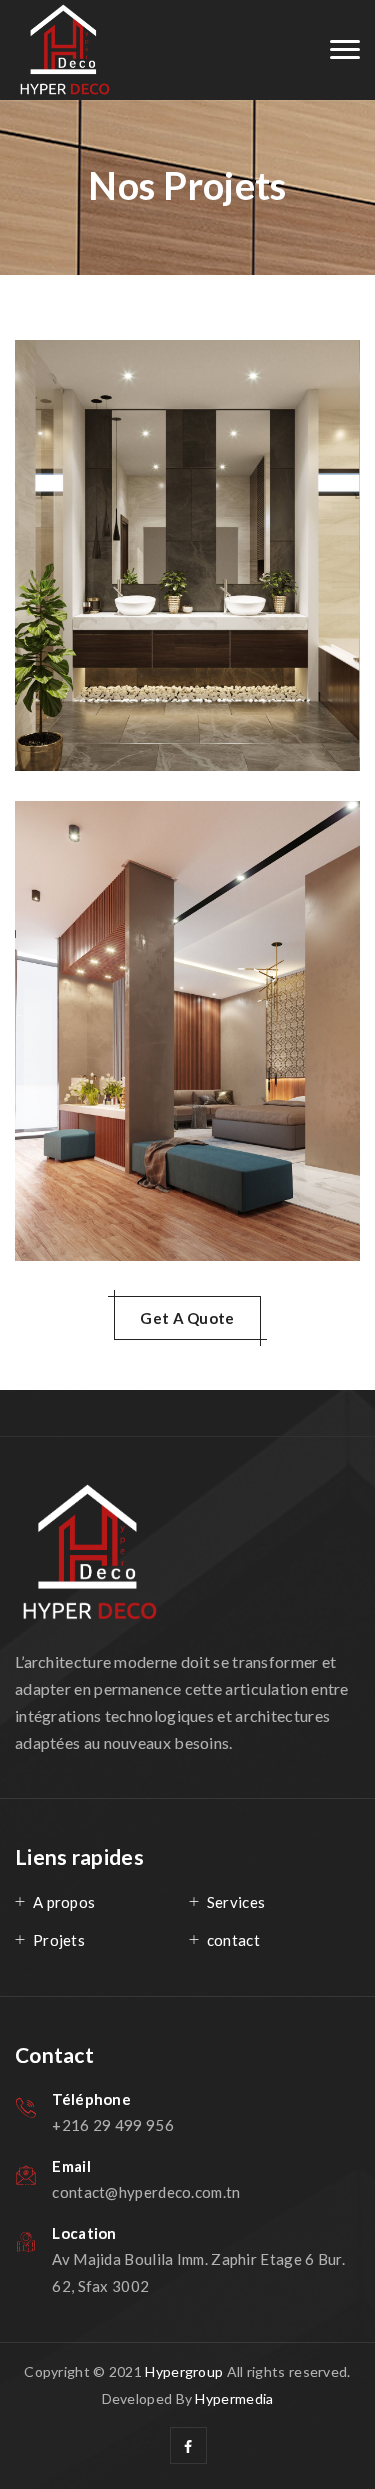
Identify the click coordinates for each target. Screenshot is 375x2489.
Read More (104, 709)
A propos (64, 1902)
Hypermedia (234, 2398)
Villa (88, 865)
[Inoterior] (65, 50)
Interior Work (136, 404)
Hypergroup (184, 2371)
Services (236, 1902)
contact (233, 1940)
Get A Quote (187, 1318)
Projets (59, 1940)
